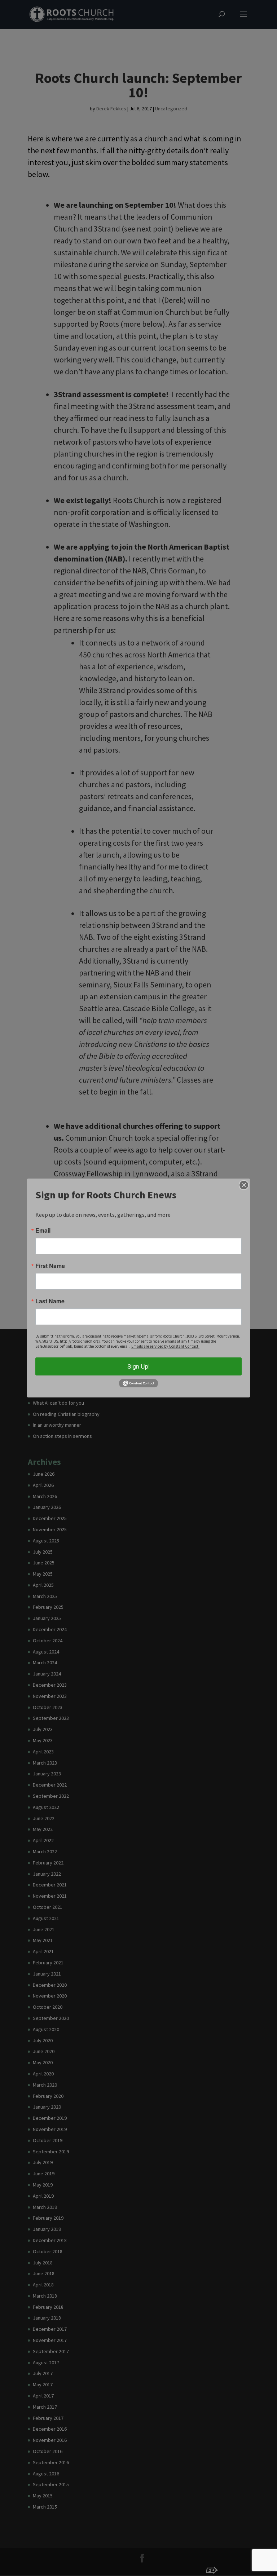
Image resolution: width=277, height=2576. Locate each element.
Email (43, 1230)
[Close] (244, 1185)
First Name (50, 1266)
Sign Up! (138, 1366)
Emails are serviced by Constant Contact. (165, 1346)
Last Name (50, 1301)
